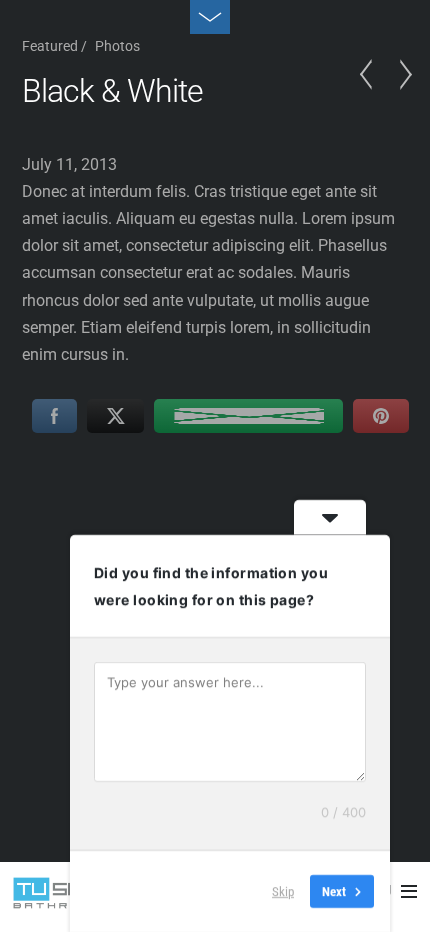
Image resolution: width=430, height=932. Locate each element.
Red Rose (372, 94)
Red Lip (400, 94)
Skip (283, 891)
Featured (50, 46)
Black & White (113, 91)
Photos (117, 46)
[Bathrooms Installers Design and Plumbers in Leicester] (63, 898)
